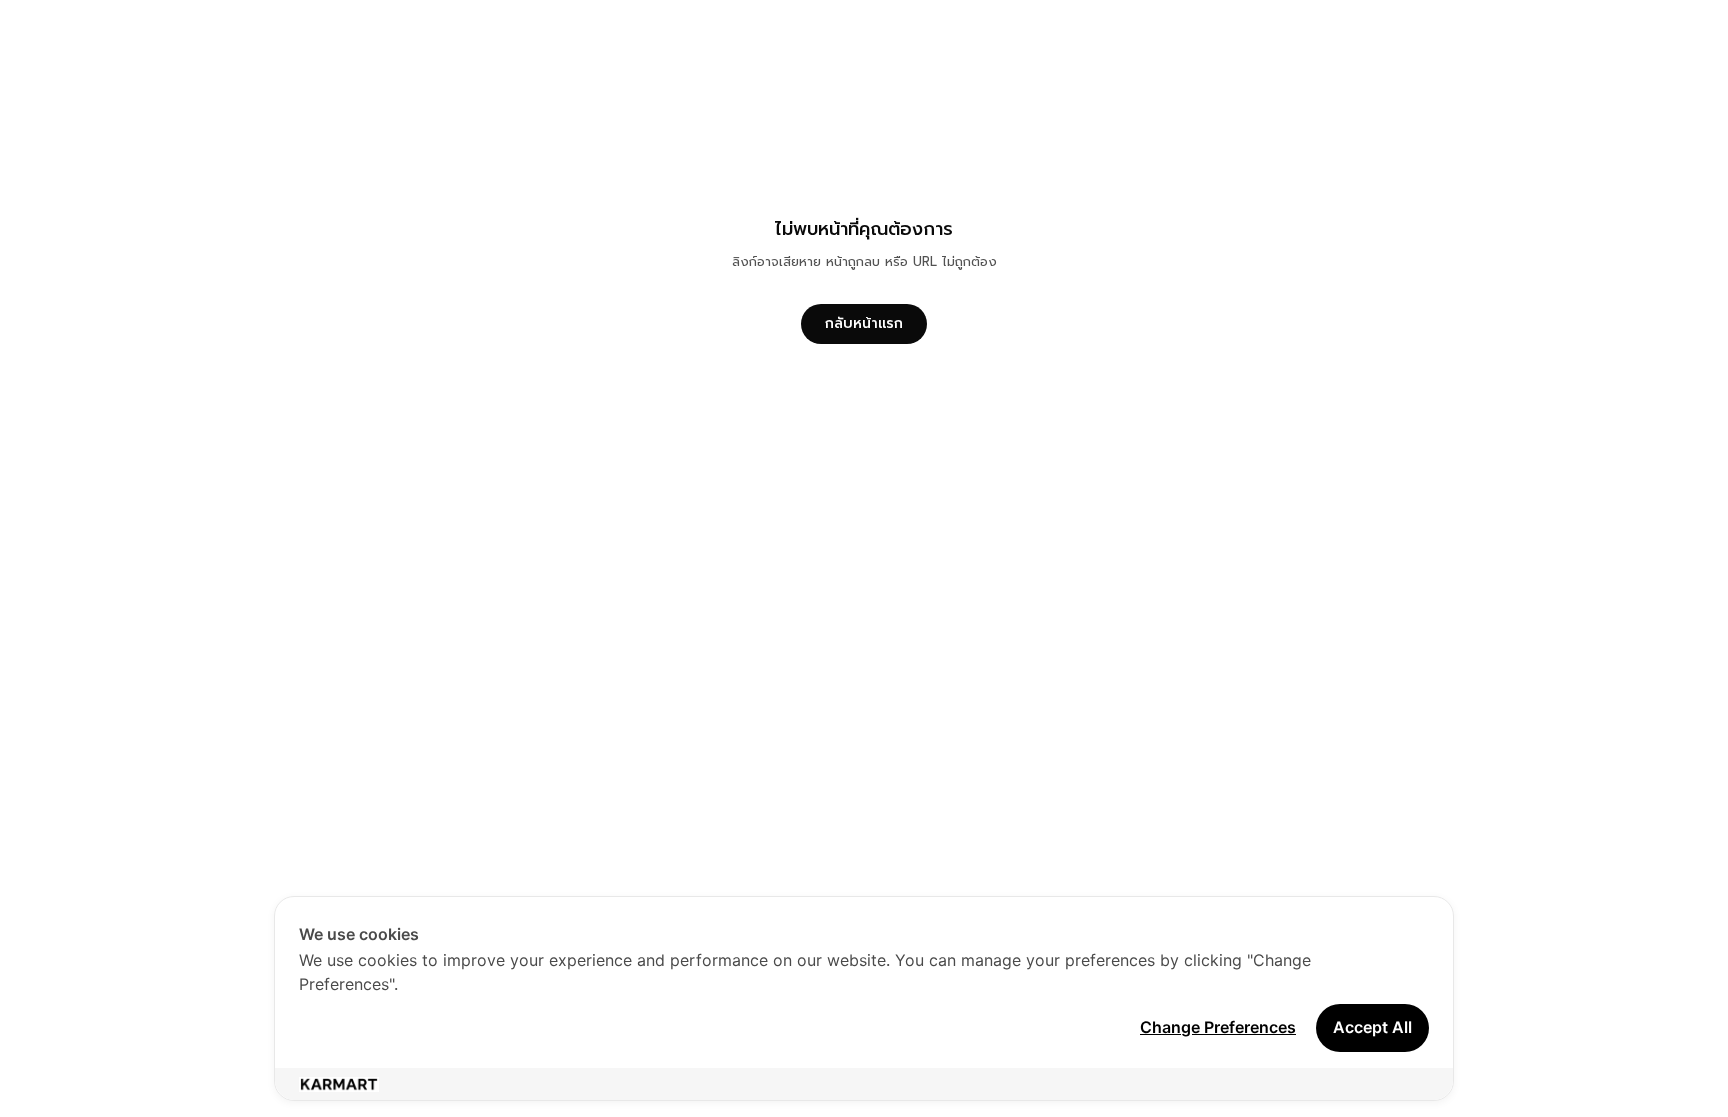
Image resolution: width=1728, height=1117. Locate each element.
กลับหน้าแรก (864, 323)
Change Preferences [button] (1218, 1027)
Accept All (1372, 1027)
